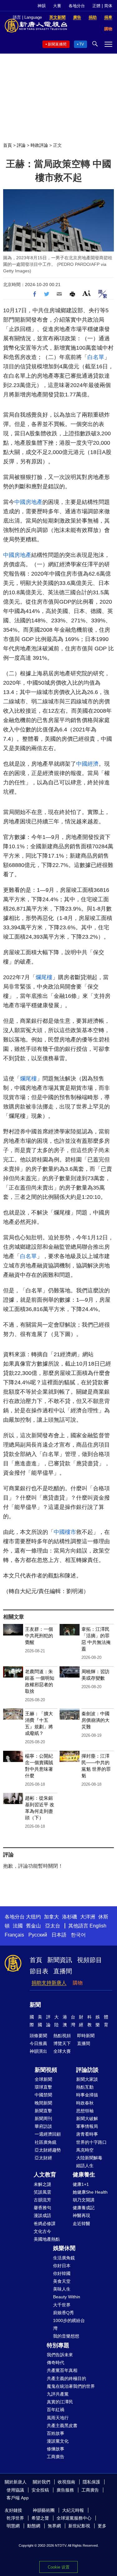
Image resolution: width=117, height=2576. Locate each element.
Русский (38, 1935)
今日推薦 (38, 2043)
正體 (96, 6)
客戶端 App (18, 2498)
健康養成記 (84, 2208)
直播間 (63, 1971)
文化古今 (42, 2231)
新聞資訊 (60, 1960)
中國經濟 (87, 764)
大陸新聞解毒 (89, 2158)
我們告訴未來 (60, 2355)
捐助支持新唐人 (49, 1983)
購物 (78, 1983)
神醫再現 (81, 2215)
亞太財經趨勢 (48, 2150)
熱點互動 (85, 2087)
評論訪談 (87, 2070)
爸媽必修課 (45, 2224)
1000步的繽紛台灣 (69, 2324)
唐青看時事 (87, 2134)
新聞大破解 (87, 2119)
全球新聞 (43, 2079)
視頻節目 (90, 1960)
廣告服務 (65, 2490)
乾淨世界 (15, 2518)
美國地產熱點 (47, 2239)
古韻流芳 (42, 2200)
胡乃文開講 (84, 2200)
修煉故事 (56, 2449)
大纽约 (33, 1917)
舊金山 (33, 1926)
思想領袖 (85, 2111)
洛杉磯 (70, 1917)
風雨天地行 (58, 2418)
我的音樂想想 (66, 2336)
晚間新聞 (43, 2103)
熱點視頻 (62, 2036)
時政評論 (39, 145)
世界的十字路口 (91, 2142)
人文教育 (45, 2175)
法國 (18, 1926)
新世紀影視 (79, 2526)
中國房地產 (28, 502)
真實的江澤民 (60, 2402)
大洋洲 (88, 1917)
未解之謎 (42, 2184)
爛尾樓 (44, 977)
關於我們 (41, 2482)
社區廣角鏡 (46, 2142)
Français (14, 1935)
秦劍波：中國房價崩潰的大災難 (95, 1720)
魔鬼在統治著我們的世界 (71, 2386)
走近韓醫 (81, 2224)
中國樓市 (65, 1532)
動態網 (34, 2526)
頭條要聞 (38, 2036)
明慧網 (13, 2526)
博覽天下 (62, 2043)
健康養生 (84, 2175)
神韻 (41, 6)
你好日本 (62, 2266)
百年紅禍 (56, 2410)
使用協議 (15, 2490)
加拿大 (51, 1917)
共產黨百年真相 (62, 2370)
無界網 (54, 2526)
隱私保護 (91, 2482)
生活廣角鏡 (64, 2258)
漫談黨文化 (58, 2441)
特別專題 (58, 2345)
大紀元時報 (73, 2510)
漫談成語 (42, 2215)
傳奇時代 (56, 2363)
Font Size (87, 293)
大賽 (57, 6)
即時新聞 (86, 2036)
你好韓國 (62, 2273)
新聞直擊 (43, 2111)
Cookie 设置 (59, 2567)
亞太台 (53, 1926)
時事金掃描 (87, 2095)
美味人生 (62, 2289)
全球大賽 (62, 2051)
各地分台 (77, 6)
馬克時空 (85, 2150)
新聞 (35, 2005)
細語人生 (85, 2166)
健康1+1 (81, 2184)
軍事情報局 (87, 2126)
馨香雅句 (42, 2208)
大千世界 (62, 2305)
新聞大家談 (87, 2079)
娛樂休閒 (64, 2248)
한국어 (78, 1935)
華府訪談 (43, 2126)
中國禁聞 (43, 2095)
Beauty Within (67, 2297)
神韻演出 (38, 2051)
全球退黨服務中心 (74, 2518)
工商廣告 (56, 2457)
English (98, 1926)
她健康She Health (90, 2192)
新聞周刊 (43, 2119)
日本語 (59, 1935)
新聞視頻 (46, 2070)
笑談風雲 (42, 2192)
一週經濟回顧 (48, 2134)
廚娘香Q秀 (63, 2313)
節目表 (39, 1971)
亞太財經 (43, 2158)
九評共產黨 (58, 2394)
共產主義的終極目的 (66, 2378)
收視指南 (66, 2482)
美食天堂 (62, 2281)
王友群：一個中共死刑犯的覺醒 (39, 1636)
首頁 (7, 145)
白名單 (96, 357)
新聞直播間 (57, 44)
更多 (102, 2526)
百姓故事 (56, 2433)
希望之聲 (40, 2518)
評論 (21, 145)
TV (82, 44)
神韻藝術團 (44, 2510)
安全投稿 (40, 2490)
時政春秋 (85, 2103)
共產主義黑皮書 (62, 2425)
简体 (108, 6)
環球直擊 (43, 2087)
